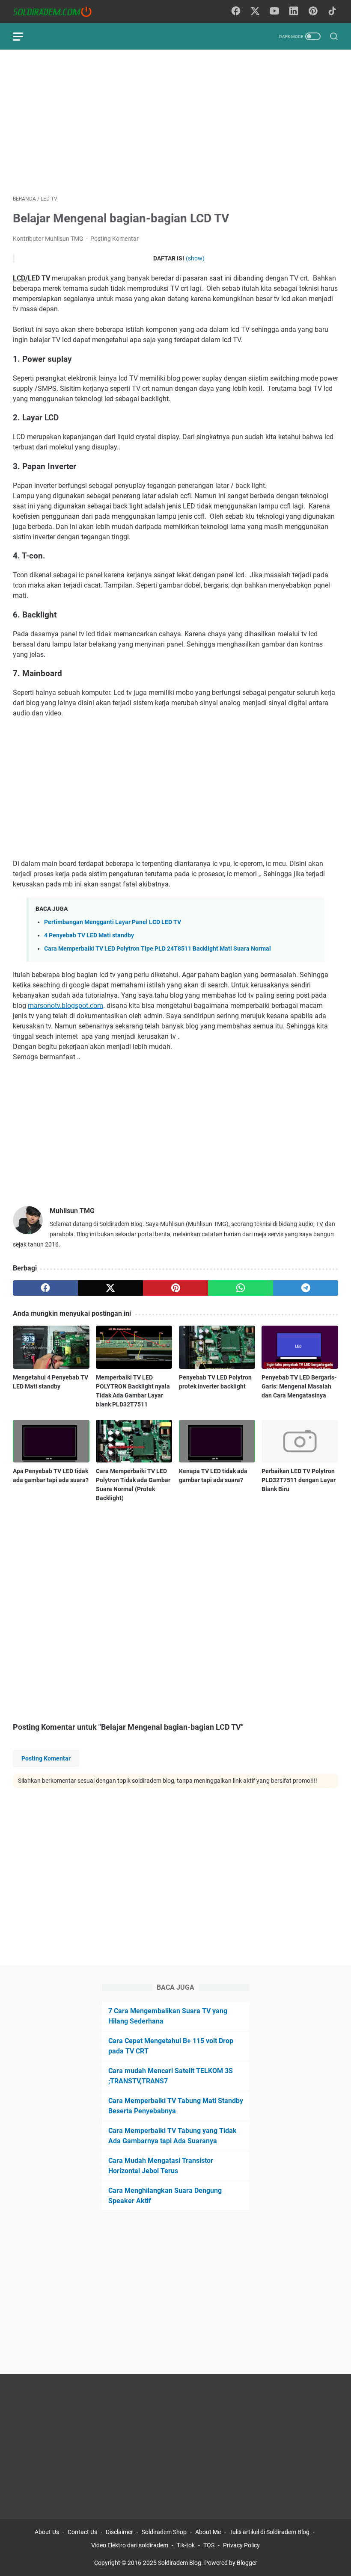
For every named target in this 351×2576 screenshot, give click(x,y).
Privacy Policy (241, 2545)
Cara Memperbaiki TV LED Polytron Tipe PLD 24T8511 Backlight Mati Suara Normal (158, 949)
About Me (208, 2532)
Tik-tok (186, 2545)
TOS (209, 2545)
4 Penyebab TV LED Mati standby (89, 935)
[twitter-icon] (255, 12)
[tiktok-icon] (332, 12)
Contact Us (82, 2532)
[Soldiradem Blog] (58, 12)
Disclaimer (119, 2532)
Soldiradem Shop (164, 2532)
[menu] (23, 36)
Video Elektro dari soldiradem (130, 2545)
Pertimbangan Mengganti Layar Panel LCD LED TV (113, 922)
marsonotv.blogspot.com (65, 1006)
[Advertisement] (175, 122)
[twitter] (110, 1288)
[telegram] (306, 1288)
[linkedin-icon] (294, 12)
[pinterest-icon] (313, 12)
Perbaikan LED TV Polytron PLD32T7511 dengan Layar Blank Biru (299, 1480)
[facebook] (45, 1288)
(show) (195, 258)
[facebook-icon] (236, 12)
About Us (47, 2532)
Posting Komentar (115, 239)
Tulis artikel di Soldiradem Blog (269, 2532)
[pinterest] (175, 1288)
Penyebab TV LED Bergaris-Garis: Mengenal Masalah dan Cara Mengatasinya (299, 1386)
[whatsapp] (241, 1288)
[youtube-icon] (274, 12)
